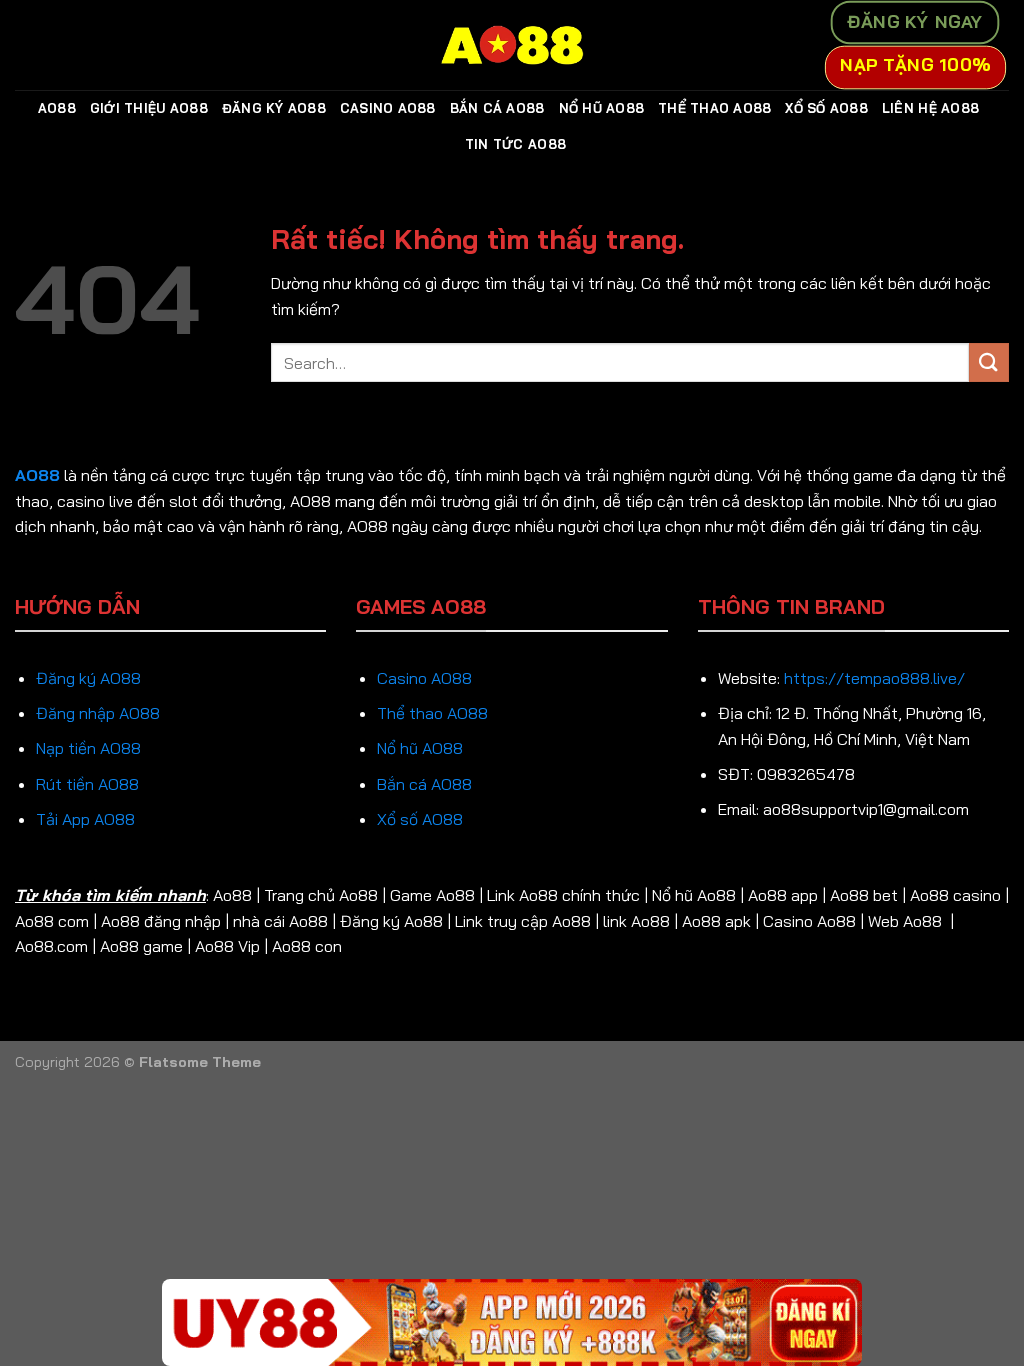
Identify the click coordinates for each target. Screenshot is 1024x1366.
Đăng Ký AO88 (274, 108)
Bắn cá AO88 (424, 784)
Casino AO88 (388, 108)
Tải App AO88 (85, 819)
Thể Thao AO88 (714, 108)
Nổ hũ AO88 (420, 748)
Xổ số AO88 (420, 819)
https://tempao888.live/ (874, 678)
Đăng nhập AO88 (98, 713)
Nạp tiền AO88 (88, 748)
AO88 (57, 108)
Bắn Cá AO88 (497, 108)
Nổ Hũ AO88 (602, 108)
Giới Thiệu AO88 (149, 108)
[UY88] (512, 1322)
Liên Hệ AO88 (930, 108)
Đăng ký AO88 (88, 678)
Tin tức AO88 (515, 144)
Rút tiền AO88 (87, 784)
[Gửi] (989, 362)
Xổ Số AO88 (826, 108)
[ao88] (512, 45)
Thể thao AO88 (432, 713)
